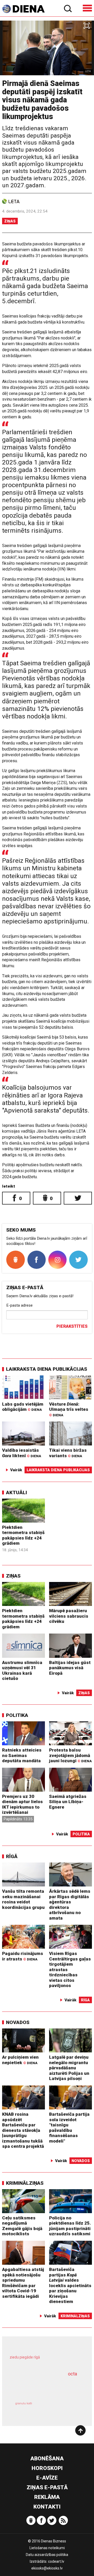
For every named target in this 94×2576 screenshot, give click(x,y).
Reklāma (47, 2497)
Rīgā (12, 1856)
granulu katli (24, 2403)
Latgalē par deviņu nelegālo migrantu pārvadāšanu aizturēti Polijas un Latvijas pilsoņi (69, 2068)
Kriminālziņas (25, 2183)
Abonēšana (47, 2459)
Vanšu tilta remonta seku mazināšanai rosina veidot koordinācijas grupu (23, 1899)
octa (72, 2374)
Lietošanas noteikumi (47, 2548)
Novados (18, 2022)
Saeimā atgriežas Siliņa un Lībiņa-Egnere (68, 1802)
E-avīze (47, 2478)
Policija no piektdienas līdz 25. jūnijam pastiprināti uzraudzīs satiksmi (70, 2226)
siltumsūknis (64, 2408)
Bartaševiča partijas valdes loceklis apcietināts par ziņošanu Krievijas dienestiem (70, 2285)
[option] (47, 48)
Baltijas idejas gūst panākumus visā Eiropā (70, 1668)
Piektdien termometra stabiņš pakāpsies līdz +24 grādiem (23, 1535)
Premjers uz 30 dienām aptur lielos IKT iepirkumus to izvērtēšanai (22, 1804)
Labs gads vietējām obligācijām (23, 1407)
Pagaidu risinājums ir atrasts (23, 1956)
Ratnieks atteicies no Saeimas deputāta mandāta (22, 1755)
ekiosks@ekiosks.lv (47, 2568)
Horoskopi (47, 2468)
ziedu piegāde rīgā (25, 2357)
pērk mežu (45, 2361)
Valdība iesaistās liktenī (22, 1453)
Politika (17, 1715)
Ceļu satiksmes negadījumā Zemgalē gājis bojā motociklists (22, 2226)
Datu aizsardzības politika (47, 2555)
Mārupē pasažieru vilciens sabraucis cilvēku (69, 1616)
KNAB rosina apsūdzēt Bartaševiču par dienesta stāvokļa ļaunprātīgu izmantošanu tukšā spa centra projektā (23, 2130)
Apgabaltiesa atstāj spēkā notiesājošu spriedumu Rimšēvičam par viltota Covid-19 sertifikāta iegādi (23, 2283)
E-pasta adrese (19, 1305)
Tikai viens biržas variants (68, 1453)
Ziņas (10, 221)
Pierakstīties (72, 1326)
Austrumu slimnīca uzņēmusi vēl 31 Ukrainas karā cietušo (22, 1671)
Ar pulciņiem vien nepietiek (20, 2060)
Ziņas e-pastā (47, 2487)
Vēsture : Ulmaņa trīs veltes (69, 1409)
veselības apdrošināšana (41, 2387)
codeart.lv (56, 2561)
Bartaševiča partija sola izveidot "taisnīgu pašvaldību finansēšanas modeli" (69, 2128)
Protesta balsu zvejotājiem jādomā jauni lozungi (70, 1755)
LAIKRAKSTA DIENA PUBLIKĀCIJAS (47, 1369)
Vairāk (16, 1470)
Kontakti (47, 2507)
